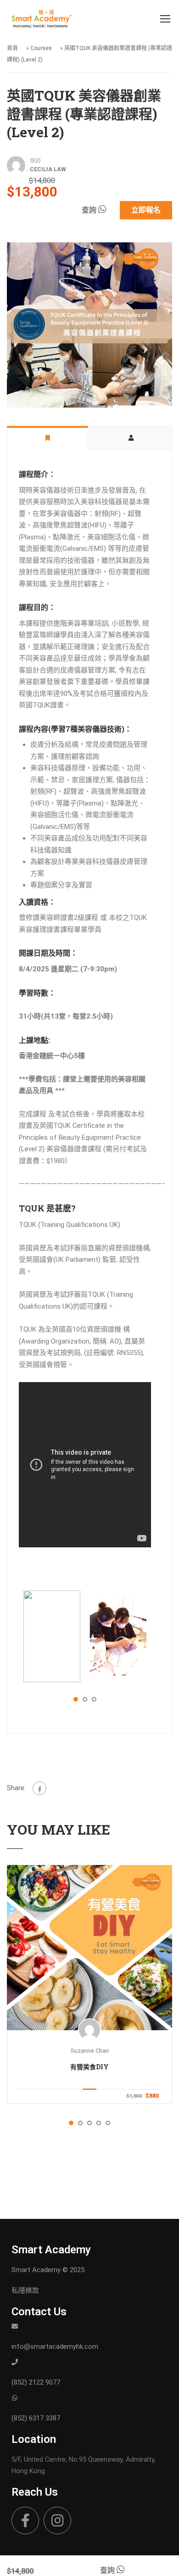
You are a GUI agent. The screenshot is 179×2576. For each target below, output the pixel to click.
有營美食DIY (89, 2067)
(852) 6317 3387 (36, 2418)
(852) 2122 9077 (36, 2382)
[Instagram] (57, 2520)
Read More (89, 1948)
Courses (41, 48)
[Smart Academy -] (41, 21)
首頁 (12, 48)
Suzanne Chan (90, 2051)
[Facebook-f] (25, 2520)
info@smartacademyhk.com (55, 2346)
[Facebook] (39, 1788)
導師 (35, 161)
